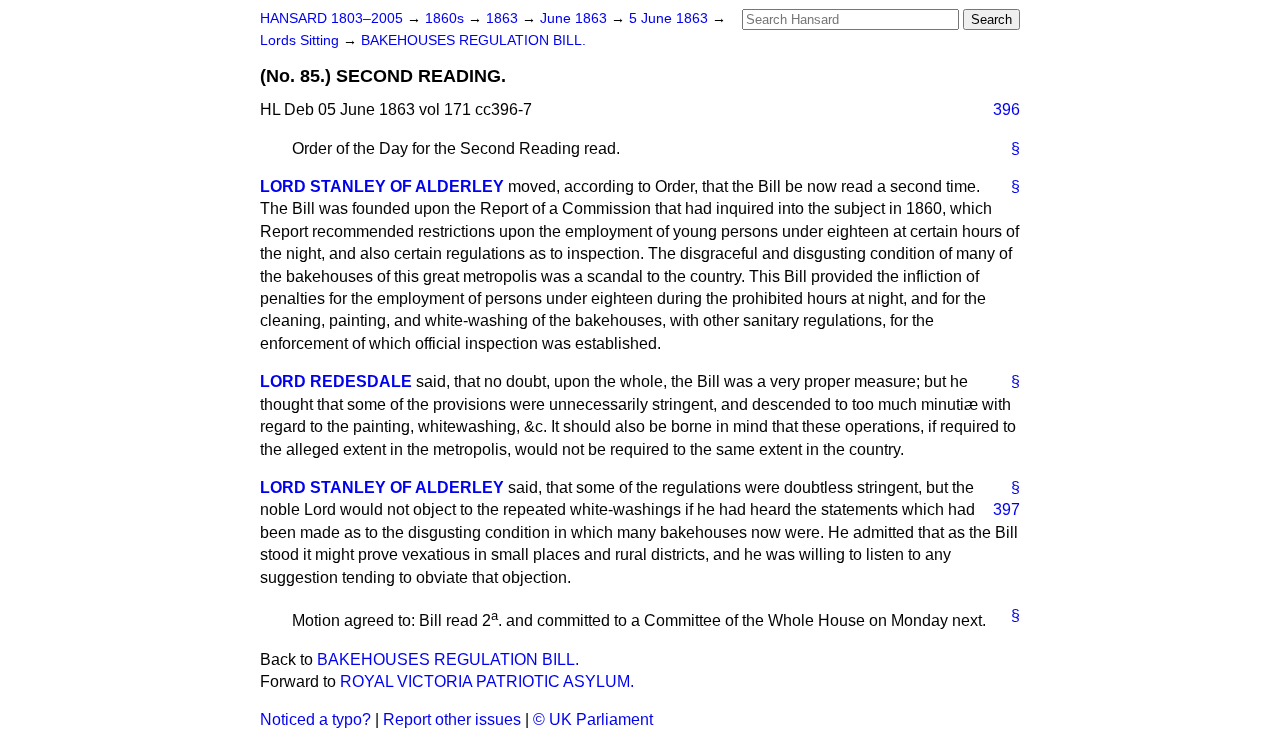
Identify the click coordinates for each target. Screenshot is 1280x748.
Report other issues (452, 719)
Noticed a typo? (315, 719)
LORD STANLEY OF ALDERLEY (382, 186)
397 (1006, 509)
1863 (504, 18)
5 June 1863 (670, 18)
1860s (446, 18)
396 (1006, 109)
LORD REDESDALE (336, 381)
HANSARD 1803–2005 (331, 18)
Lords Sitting (301, 40)
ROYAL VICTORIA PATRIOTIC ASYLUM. (487, 681)
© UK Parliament (593, 719)
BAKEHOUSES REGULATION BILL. (473, 40)
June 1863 (575, 18)
